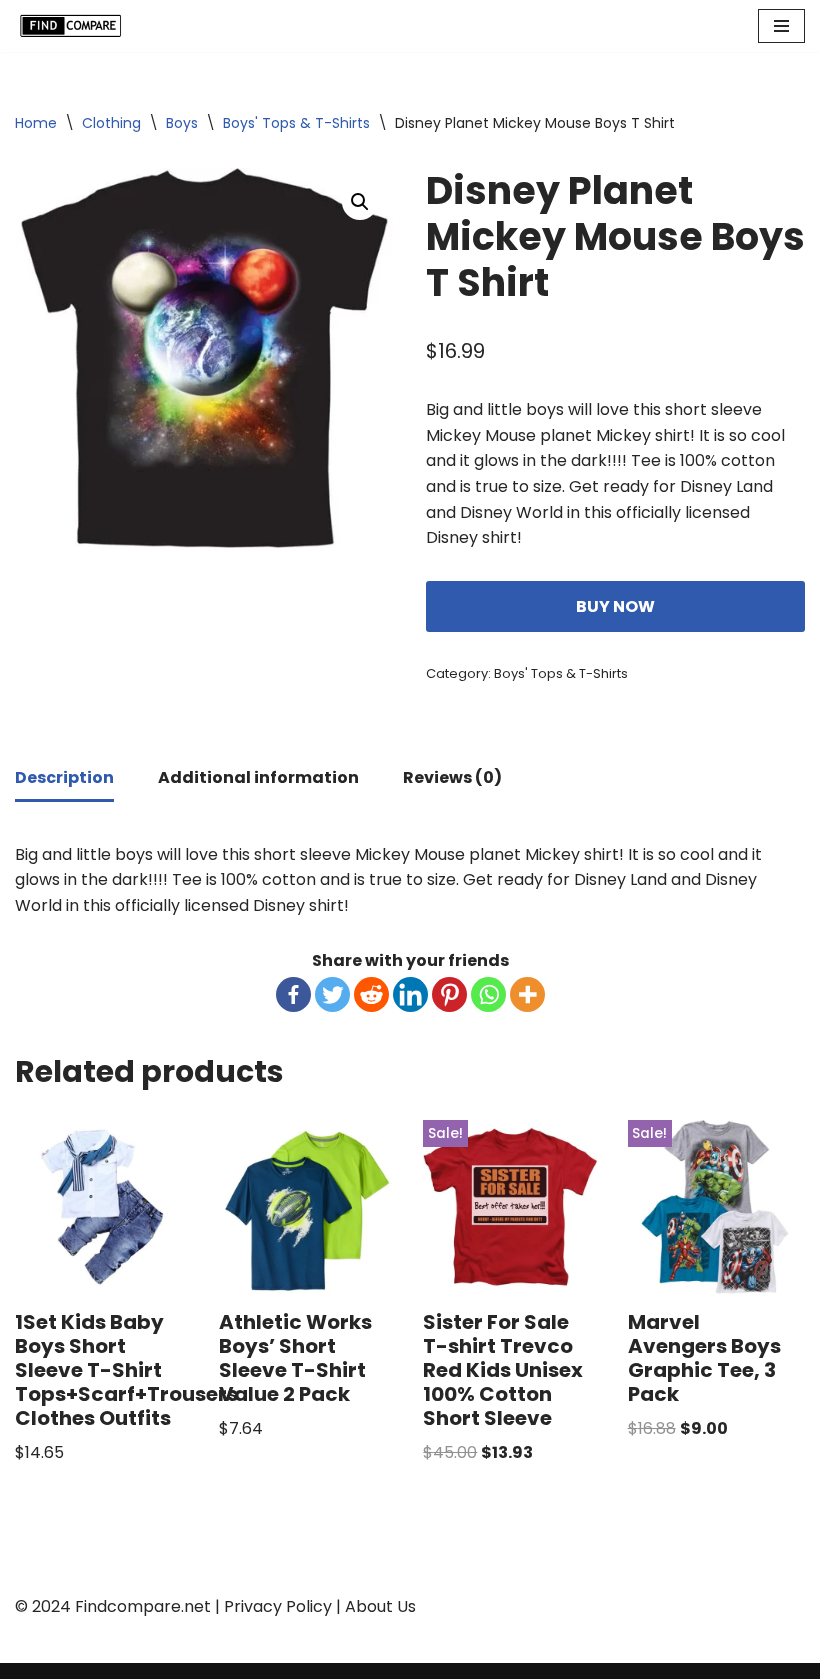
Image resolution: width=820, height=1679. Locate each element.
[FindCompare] (75, 26)
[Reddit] (371, 994)
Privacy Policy (278, 1606)
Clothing (111, 123)
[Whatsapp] (488, 994)
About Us (380, 1606)
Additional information (258, 777)
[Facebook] (293, 994)
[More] (527, 994)
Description (64, 777)
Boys (182, 123)
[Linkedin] (410, 994)
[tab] (64, 779)
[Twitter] (332, 994)
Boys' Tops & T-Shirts (296, 123)
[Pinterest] (449, 994)
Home (36, 123)
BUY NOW (615, 606)
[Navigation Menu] (781, 26)
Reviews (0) (452, 777)
